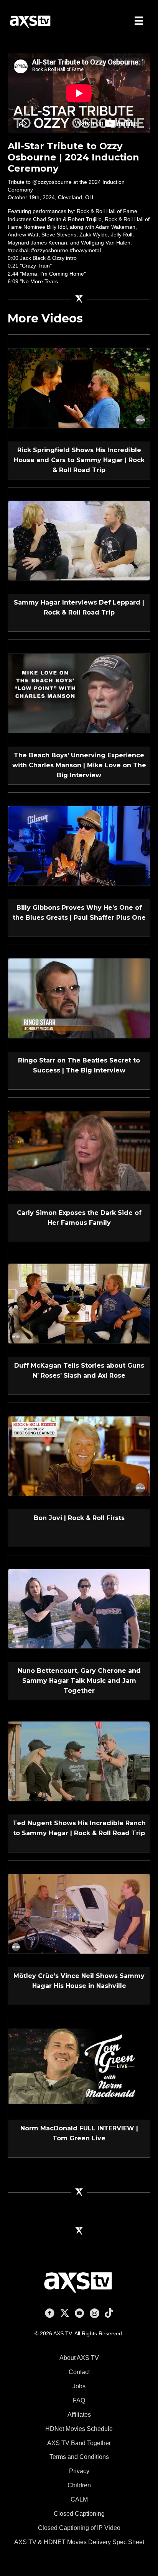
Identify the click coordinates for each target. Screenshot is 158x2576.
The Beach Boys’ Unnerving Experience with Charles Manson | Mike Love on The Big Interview (79, 765)
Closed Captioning (79, 2514)
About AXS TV (79, 2358)
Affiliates (79, 2415)
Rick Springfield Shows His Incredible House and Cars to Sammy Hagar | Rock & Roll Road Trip (79, 460)
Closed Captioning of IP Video (79, 2528)
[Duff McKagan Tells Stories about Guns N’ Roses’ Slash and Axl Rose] (79, 1303)
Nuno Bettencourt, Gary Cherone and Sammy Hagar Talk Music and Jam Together (79, 1681)
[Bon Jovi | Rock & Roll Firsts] (79, 1456)
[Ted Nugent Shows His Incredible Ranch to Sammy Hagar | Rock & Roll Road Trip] (79, 1761)
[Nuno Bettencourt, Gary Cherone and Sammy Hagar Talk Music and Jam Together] (79, 1608)
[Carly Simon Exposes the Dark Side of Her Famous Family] (79, 1150)
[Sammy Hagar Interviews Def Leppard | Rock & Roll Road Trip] (79, 540)
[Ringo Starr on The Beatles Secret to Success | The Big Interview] (79, 998)
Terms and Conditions (79, 2457)
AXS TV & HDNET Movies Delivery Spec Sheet (79, 2542)
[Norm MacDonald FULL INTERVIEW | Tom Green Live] (79, 2066)
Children (79, 2485)
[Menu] (139, 21)
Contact (79, 2372)
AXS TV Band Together (79, 2443)
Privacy (79, 2471)
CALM (79, 2499)
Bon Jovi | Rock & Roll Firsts (79, 1518)
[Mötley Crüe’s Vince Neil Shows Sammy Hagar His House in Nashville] (79, 1913)
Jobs (79, 2386)
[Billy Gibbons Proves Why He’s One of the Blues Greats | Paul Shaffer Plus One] (79, 845)
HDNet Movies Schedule (79, 2429)
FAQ (79, 2400)
